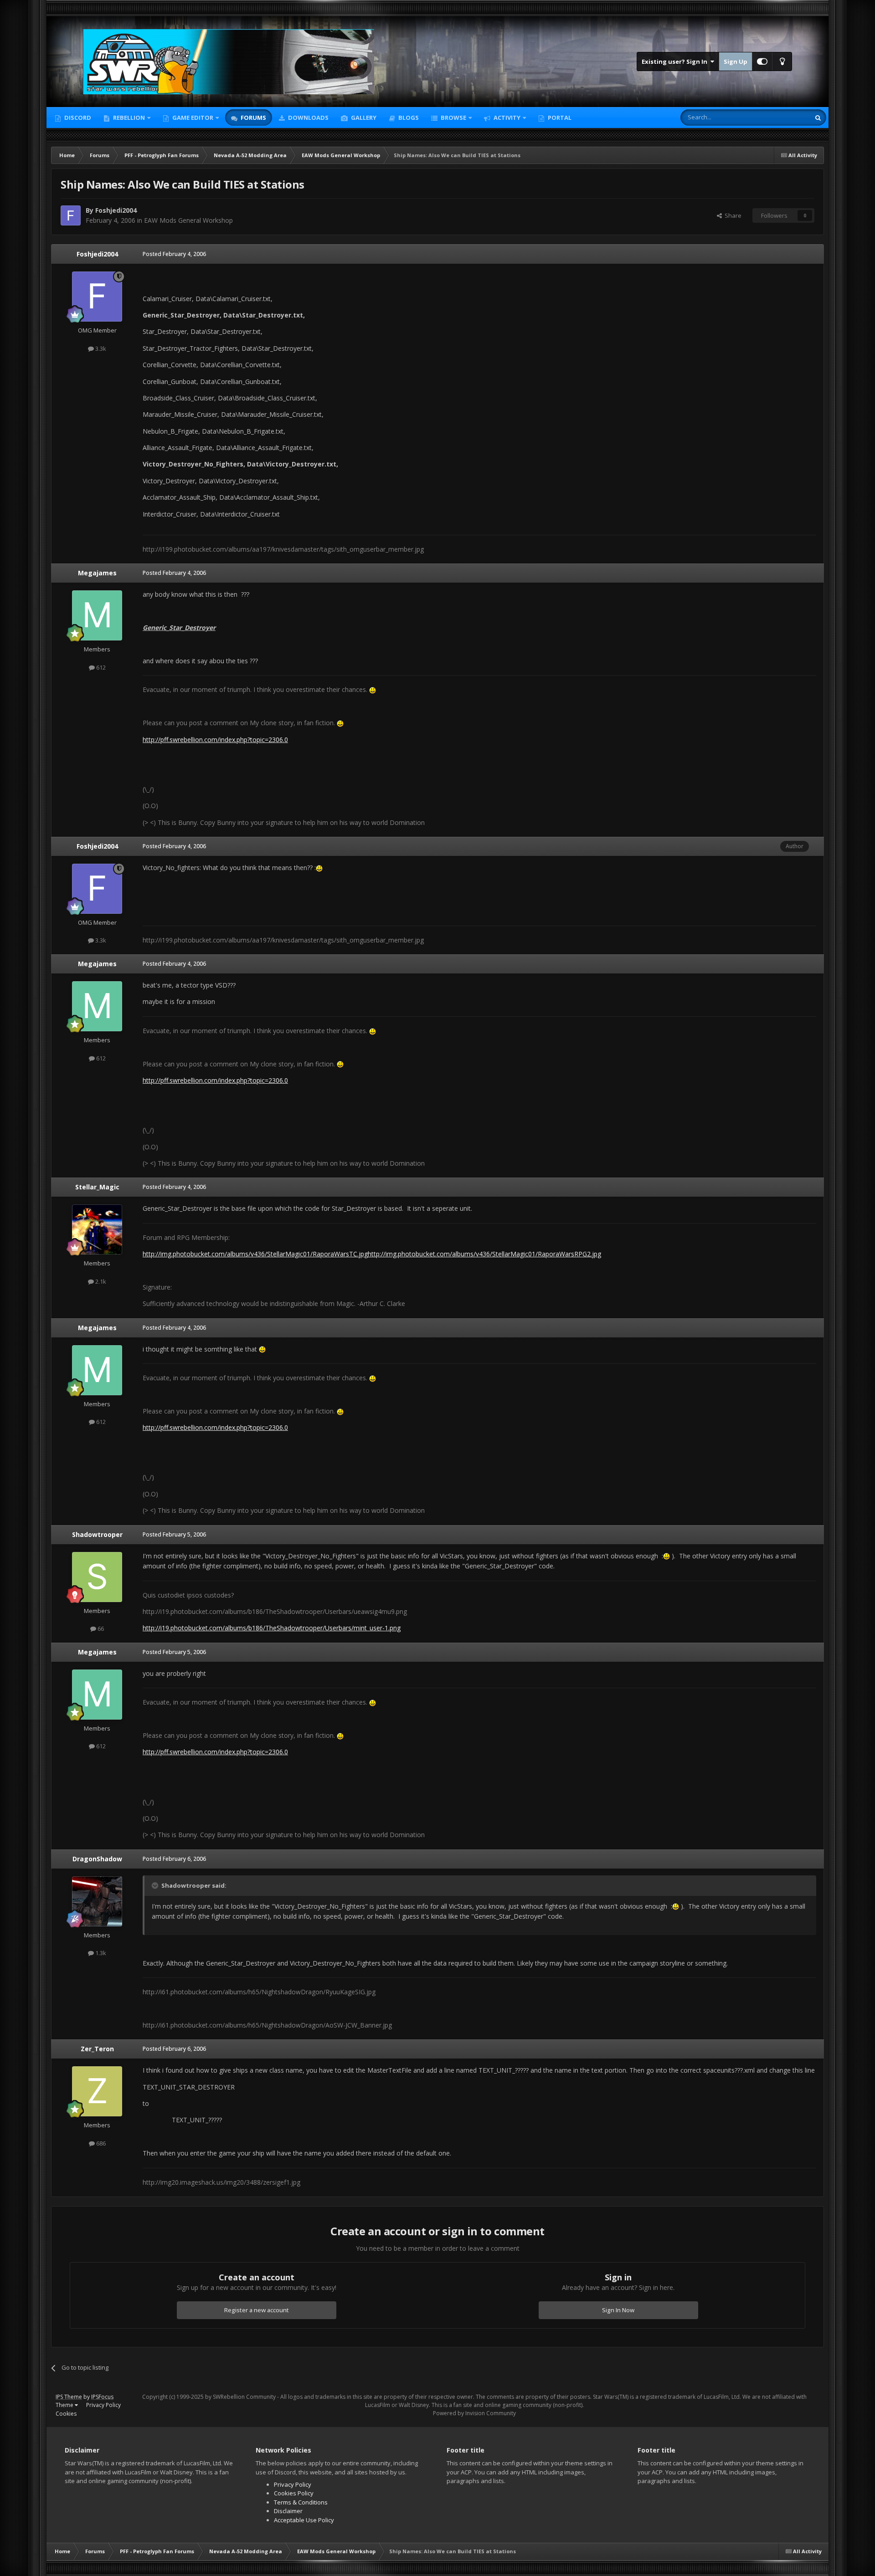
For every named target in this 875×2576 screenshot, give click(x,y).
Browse (453, 118)
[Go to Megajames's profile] (97, 615)
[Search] (818, 118)
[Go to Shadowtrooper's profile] (97, 1577)
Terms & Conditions (301, 2502)
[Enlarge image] (319, 868)
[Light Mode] (782, 61)
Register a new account (257, 2310)
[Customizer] (762, 61)
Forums (253, 118)
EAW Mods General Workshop (188, 220)
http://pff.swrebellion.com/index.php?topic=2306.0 (215, 740)
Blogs (408, 118)
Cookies (66, 2414)
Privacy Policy (103, 2405)
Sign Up (736, 61)
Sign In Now (618, 2310)
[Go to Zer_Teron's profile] (97, 2091)
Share (732, 215)
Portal (559, 118)
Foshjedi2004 (97, 254)
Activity (506, 118)
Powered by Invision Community (474, 2413)
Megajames (97, 573)
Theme (65, 2405)
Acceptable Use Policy (304, 2520)
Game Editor (193, 118)
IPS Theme (69, 2397)
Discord (77, 118)
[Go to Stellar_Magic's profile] (97, 1229)
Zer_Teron (97, 2049)
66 (100, 1629)
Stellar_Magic (97, 1187)
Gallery (363, 118)
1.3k (100, 1953)
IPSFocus (102, 2397)
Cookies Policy (294, 2493)
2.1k (100, 1281)
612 (100, 667)
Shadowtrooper (97, 1534)
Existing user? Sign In (676, 61)
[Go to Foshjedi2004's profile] (71, 215)
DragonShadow (97, 1859)
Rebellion (128, 118)
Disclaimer (288, 2511)
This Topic (784, 117)
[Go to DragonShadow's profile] (97, 1901)
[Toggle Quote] (156, 1885)
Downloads (308, 118)
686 (100, 2143)
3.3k (100, 348)
